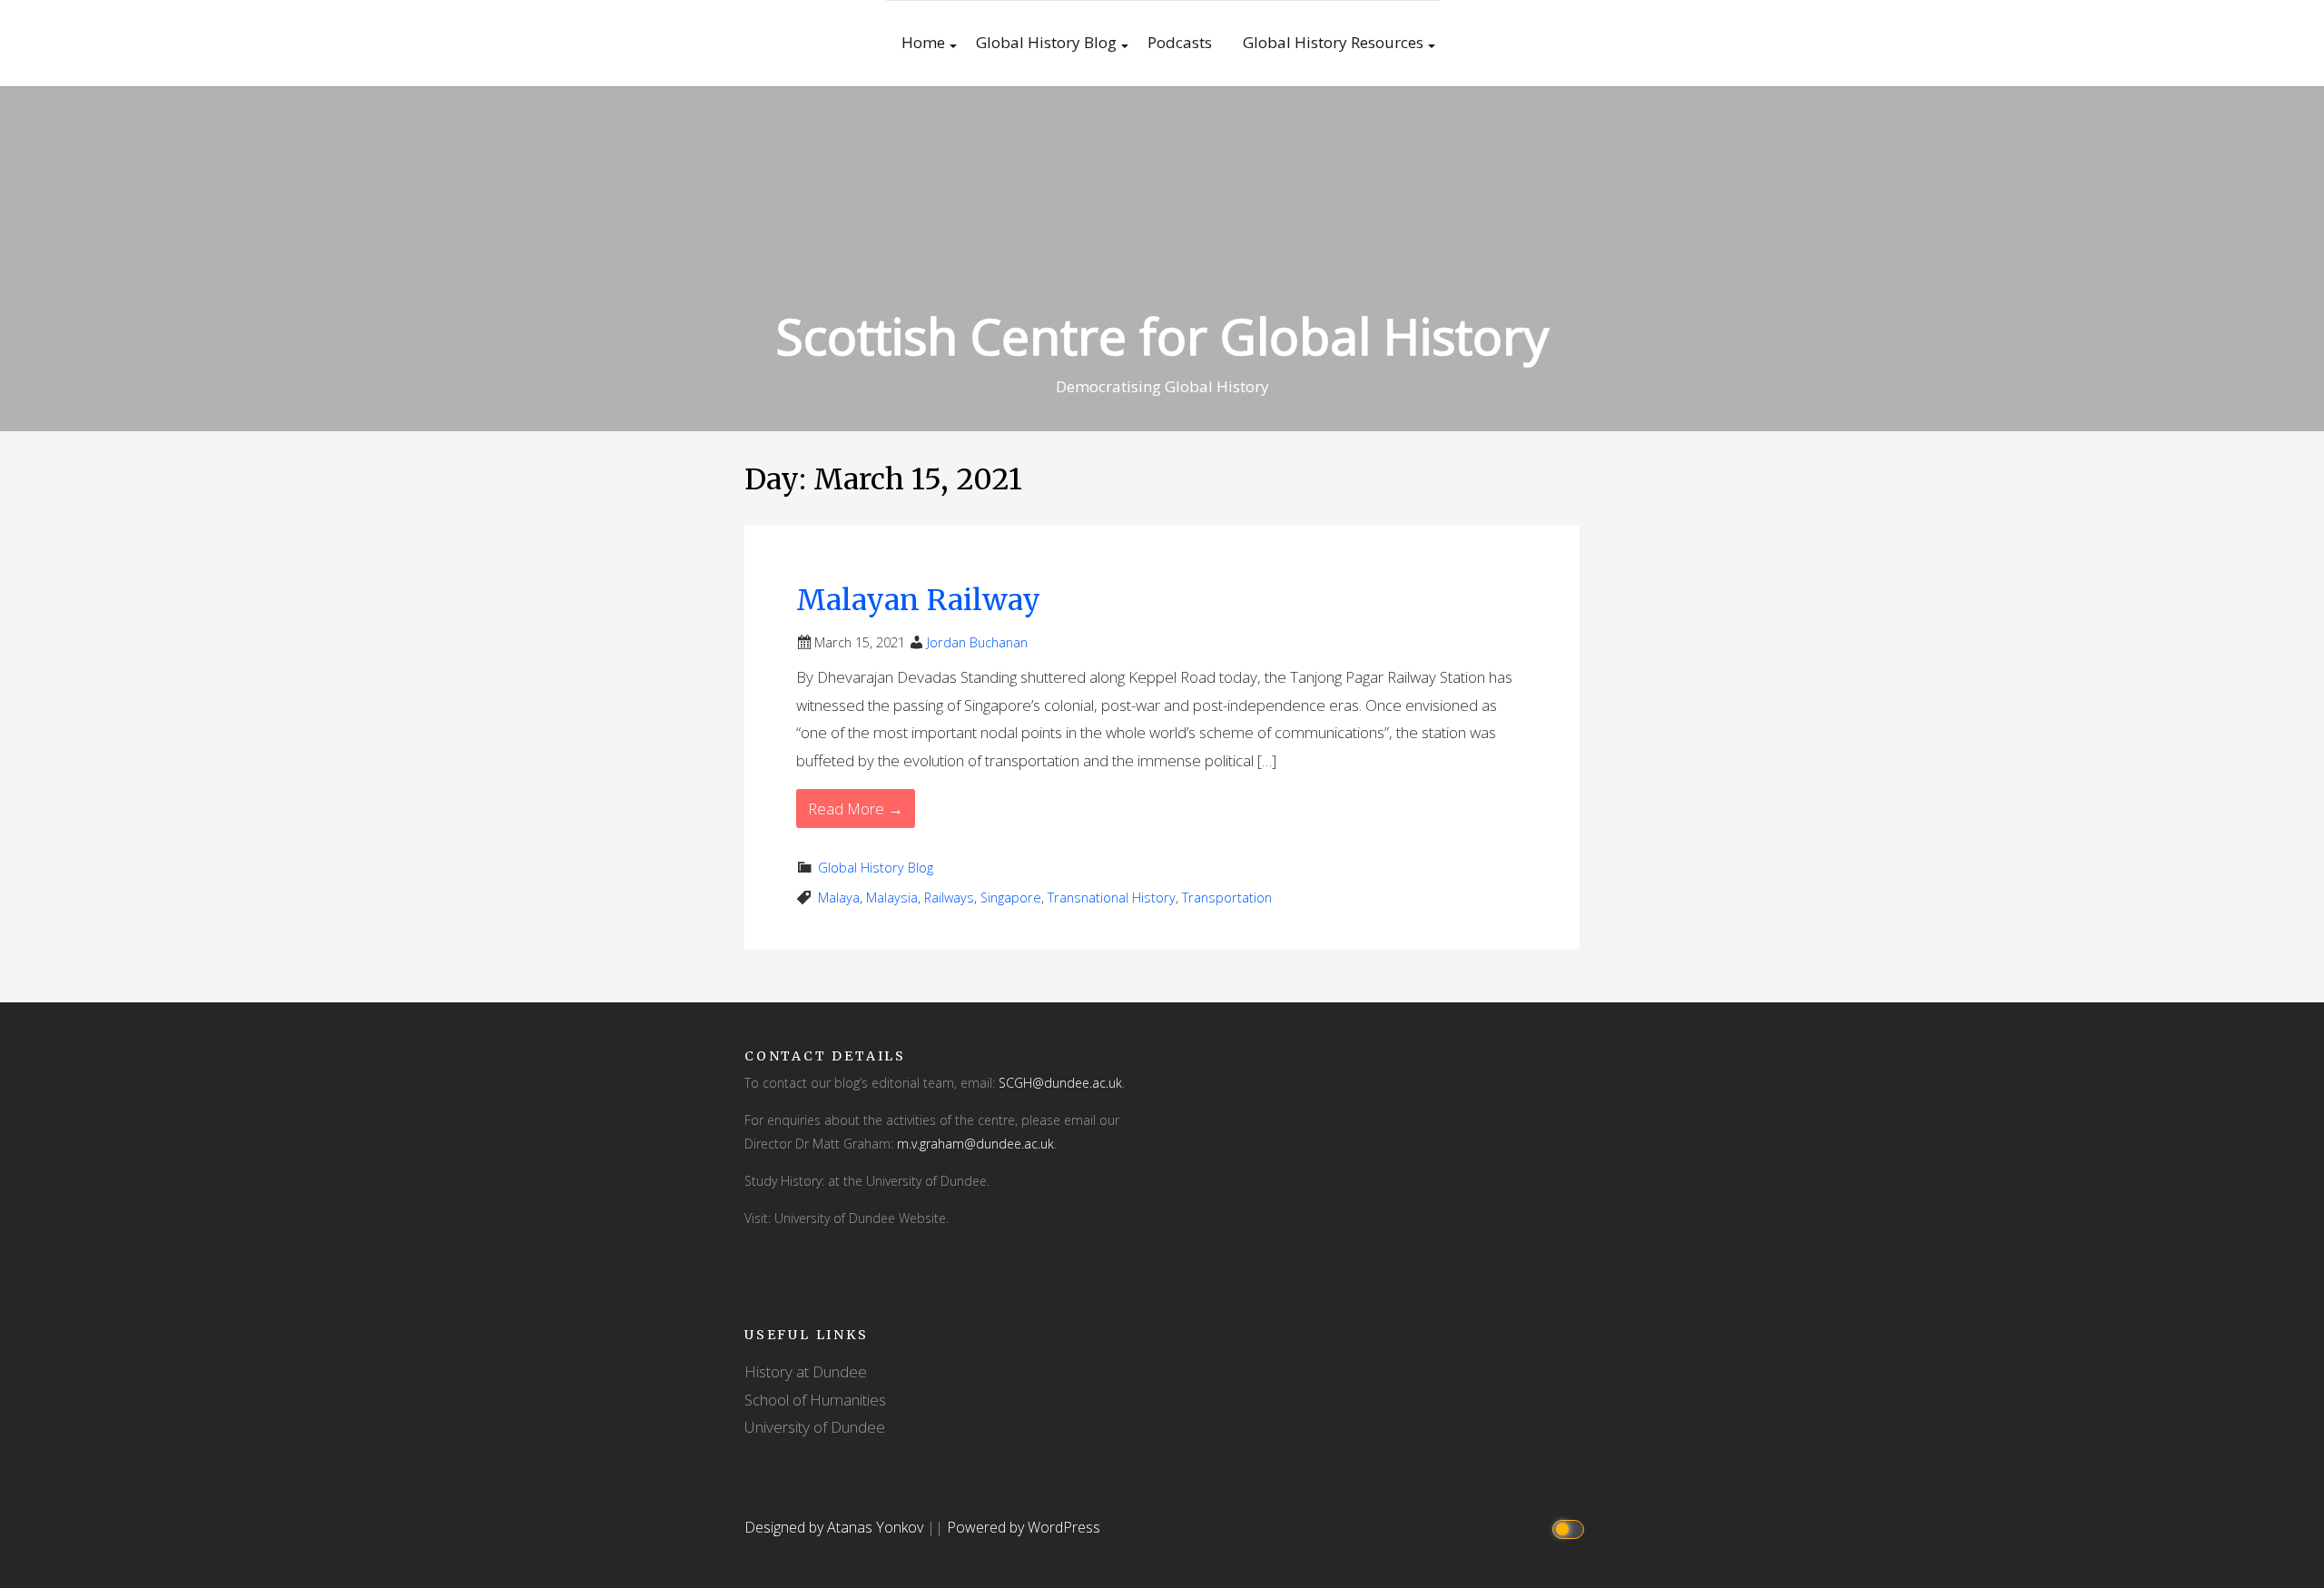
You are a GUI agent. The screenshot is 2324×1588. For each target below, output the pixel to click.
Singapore (1011, 898)
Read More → (856, 809)
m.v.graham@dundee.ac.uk (975, 1144)
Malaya (839, 898)
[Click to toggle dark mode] (1571, 1528)
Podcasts (1180, 42)
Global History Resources (1333, 42)
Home (923, 42)
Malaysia (892, 898)
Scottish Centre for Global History (1162, 335)
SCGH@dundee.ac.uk (1060, 1083)
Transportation (1227, 898)
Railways (949, 898)
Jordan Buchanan (977, 642)
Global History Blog (1046, 42)
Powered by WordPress (1024, 1527)
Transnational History (1112, 898)
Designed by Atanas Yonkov (836, 1527)
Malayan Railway (918, 600)
